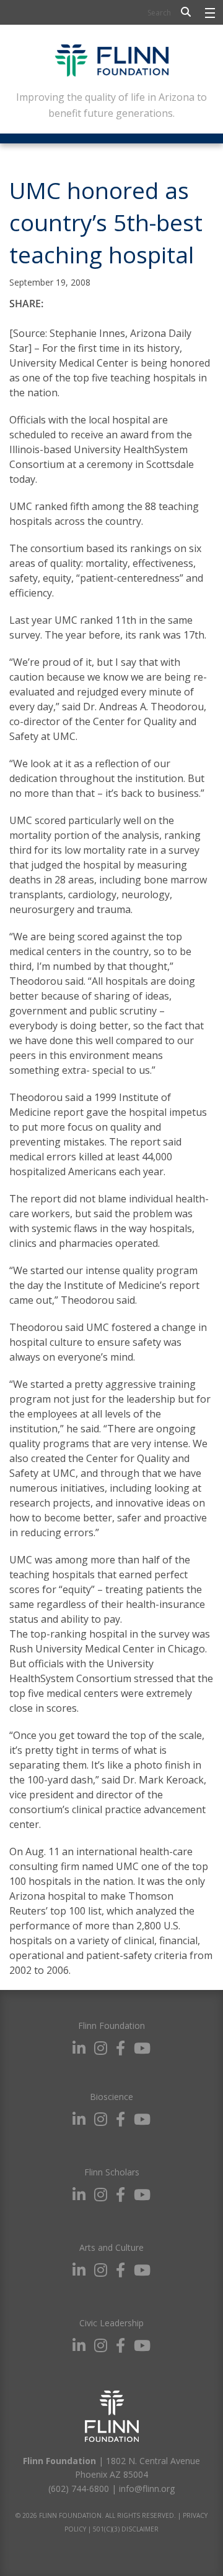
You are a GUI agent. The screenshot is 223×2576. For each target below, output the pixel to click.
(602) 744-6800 (79, 2489)
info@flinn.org (147, 2489)
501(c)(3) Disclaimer (126, 2529)
